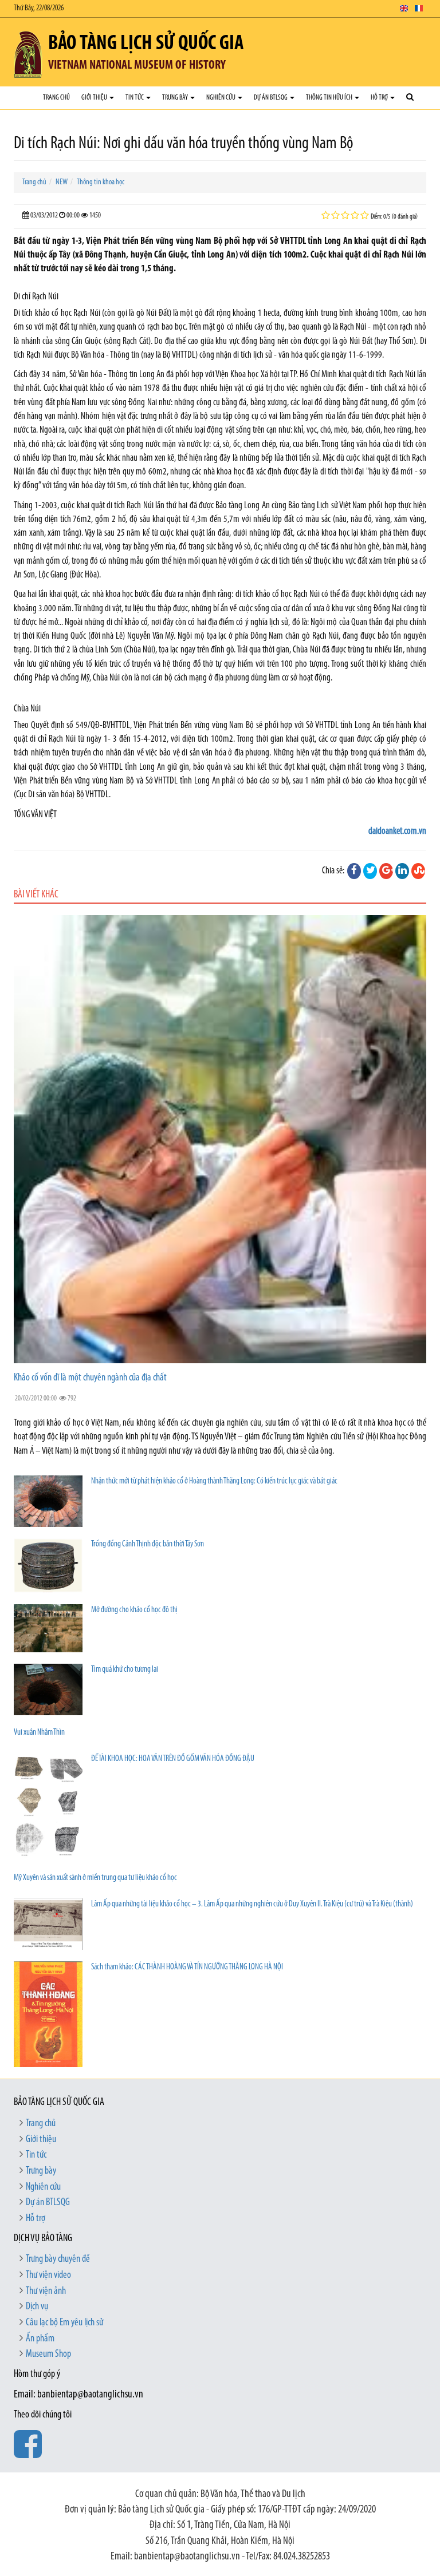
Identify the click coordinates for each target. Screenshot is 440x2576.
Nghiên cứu (221, 98)
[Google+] (386, 871)
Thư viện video (48, 2276)
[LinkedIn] (402, 871)
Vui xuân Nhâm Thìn (39, 1733)
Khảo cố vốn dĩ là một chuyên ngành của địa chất (90, 1378)
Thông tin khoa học (101, 182)
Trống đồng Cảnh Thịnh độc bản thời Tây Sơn (148, 1544)
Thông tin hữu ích (330, 98)
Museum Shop (48, 2355)
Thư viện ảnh (46, 2292)
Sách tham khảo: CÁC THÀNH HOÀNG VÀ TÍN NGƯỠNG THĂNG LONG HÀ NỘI (187, 1967)
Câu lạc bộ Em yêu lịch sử (64, 2323)
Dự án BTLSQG (271, 98)
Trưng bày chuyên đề (58, 2260)
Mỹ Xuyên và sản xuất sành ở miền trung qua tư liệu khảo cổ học (95, 1878)
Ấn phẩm (40, 2339)
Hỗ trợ (380, 98)
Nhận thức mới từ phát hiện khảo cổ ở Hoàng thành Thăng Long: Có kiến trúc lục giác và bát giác (214, 1481)
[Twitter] (370, 871)
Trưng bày (176, 98)
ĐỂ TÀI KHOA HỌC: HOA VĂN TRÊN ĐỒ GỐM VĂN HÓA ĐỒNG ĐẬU (173, 1759)
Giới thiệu (95, 98)
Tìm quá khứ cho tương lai (125, 1670)
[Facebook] (354, 871)
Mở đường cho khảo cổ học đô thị (134, 1610)
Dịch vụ (37, 2307)
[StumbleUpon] (418, 871)
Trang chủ (56, 98)
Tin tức (135, 98)
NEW (62, 182)
